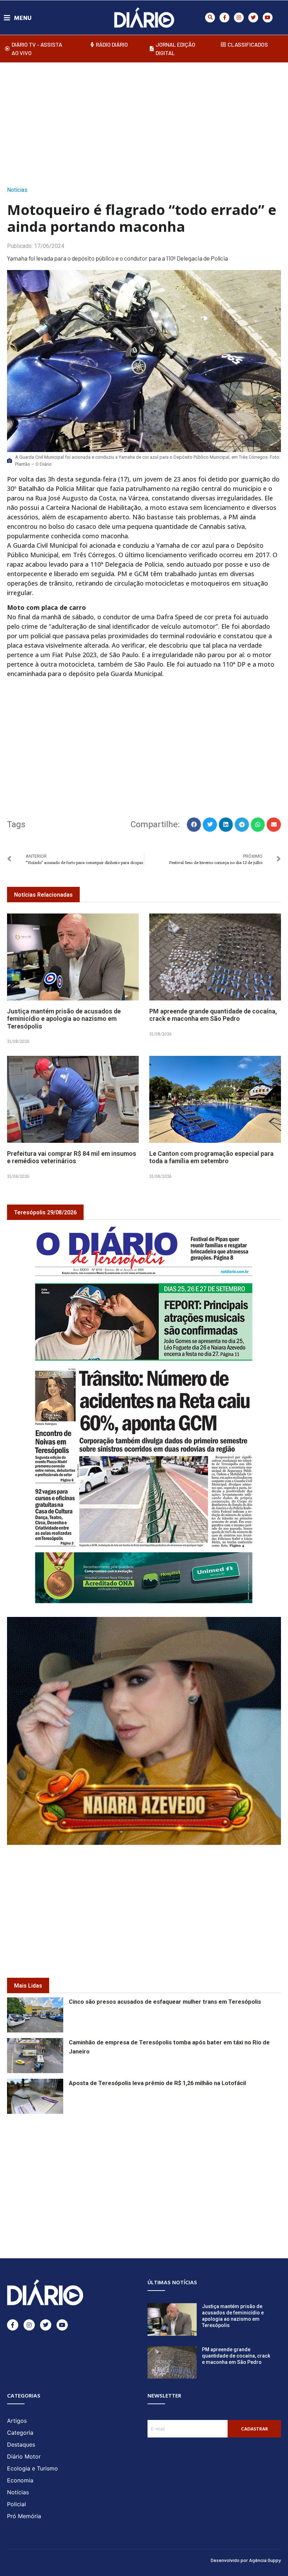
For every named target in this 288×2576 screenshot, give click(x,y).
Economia (20, 2480)
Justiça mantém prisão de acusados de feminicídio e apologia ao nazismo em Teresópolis (64, 1019)
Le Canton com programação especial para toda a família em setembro (211, 1157)
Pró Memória (24, 2516)
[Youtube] (268, 18)
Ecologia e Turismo (32, 2468)
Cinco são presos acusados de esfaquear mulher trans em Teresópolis (165, 2002)
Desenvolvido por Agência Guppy (246, 2560)
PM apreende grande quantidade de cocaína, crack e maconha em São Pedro (213, 1015)
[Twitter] (253, 18)
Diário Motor (24, 2456)
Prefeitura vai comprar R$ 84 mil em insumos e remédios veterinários (72, 1157)
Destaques (21, 2444)
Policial (17, 2504)
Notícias (17, 190)
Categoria (20, 2433)
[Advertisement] (148, 122)
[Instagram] (239, 18)
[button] (210, 18)
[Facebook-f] (224, 18)
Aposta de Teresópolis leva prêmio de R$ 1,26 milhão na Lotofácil (157, 2083)
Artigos (17, 2421)
